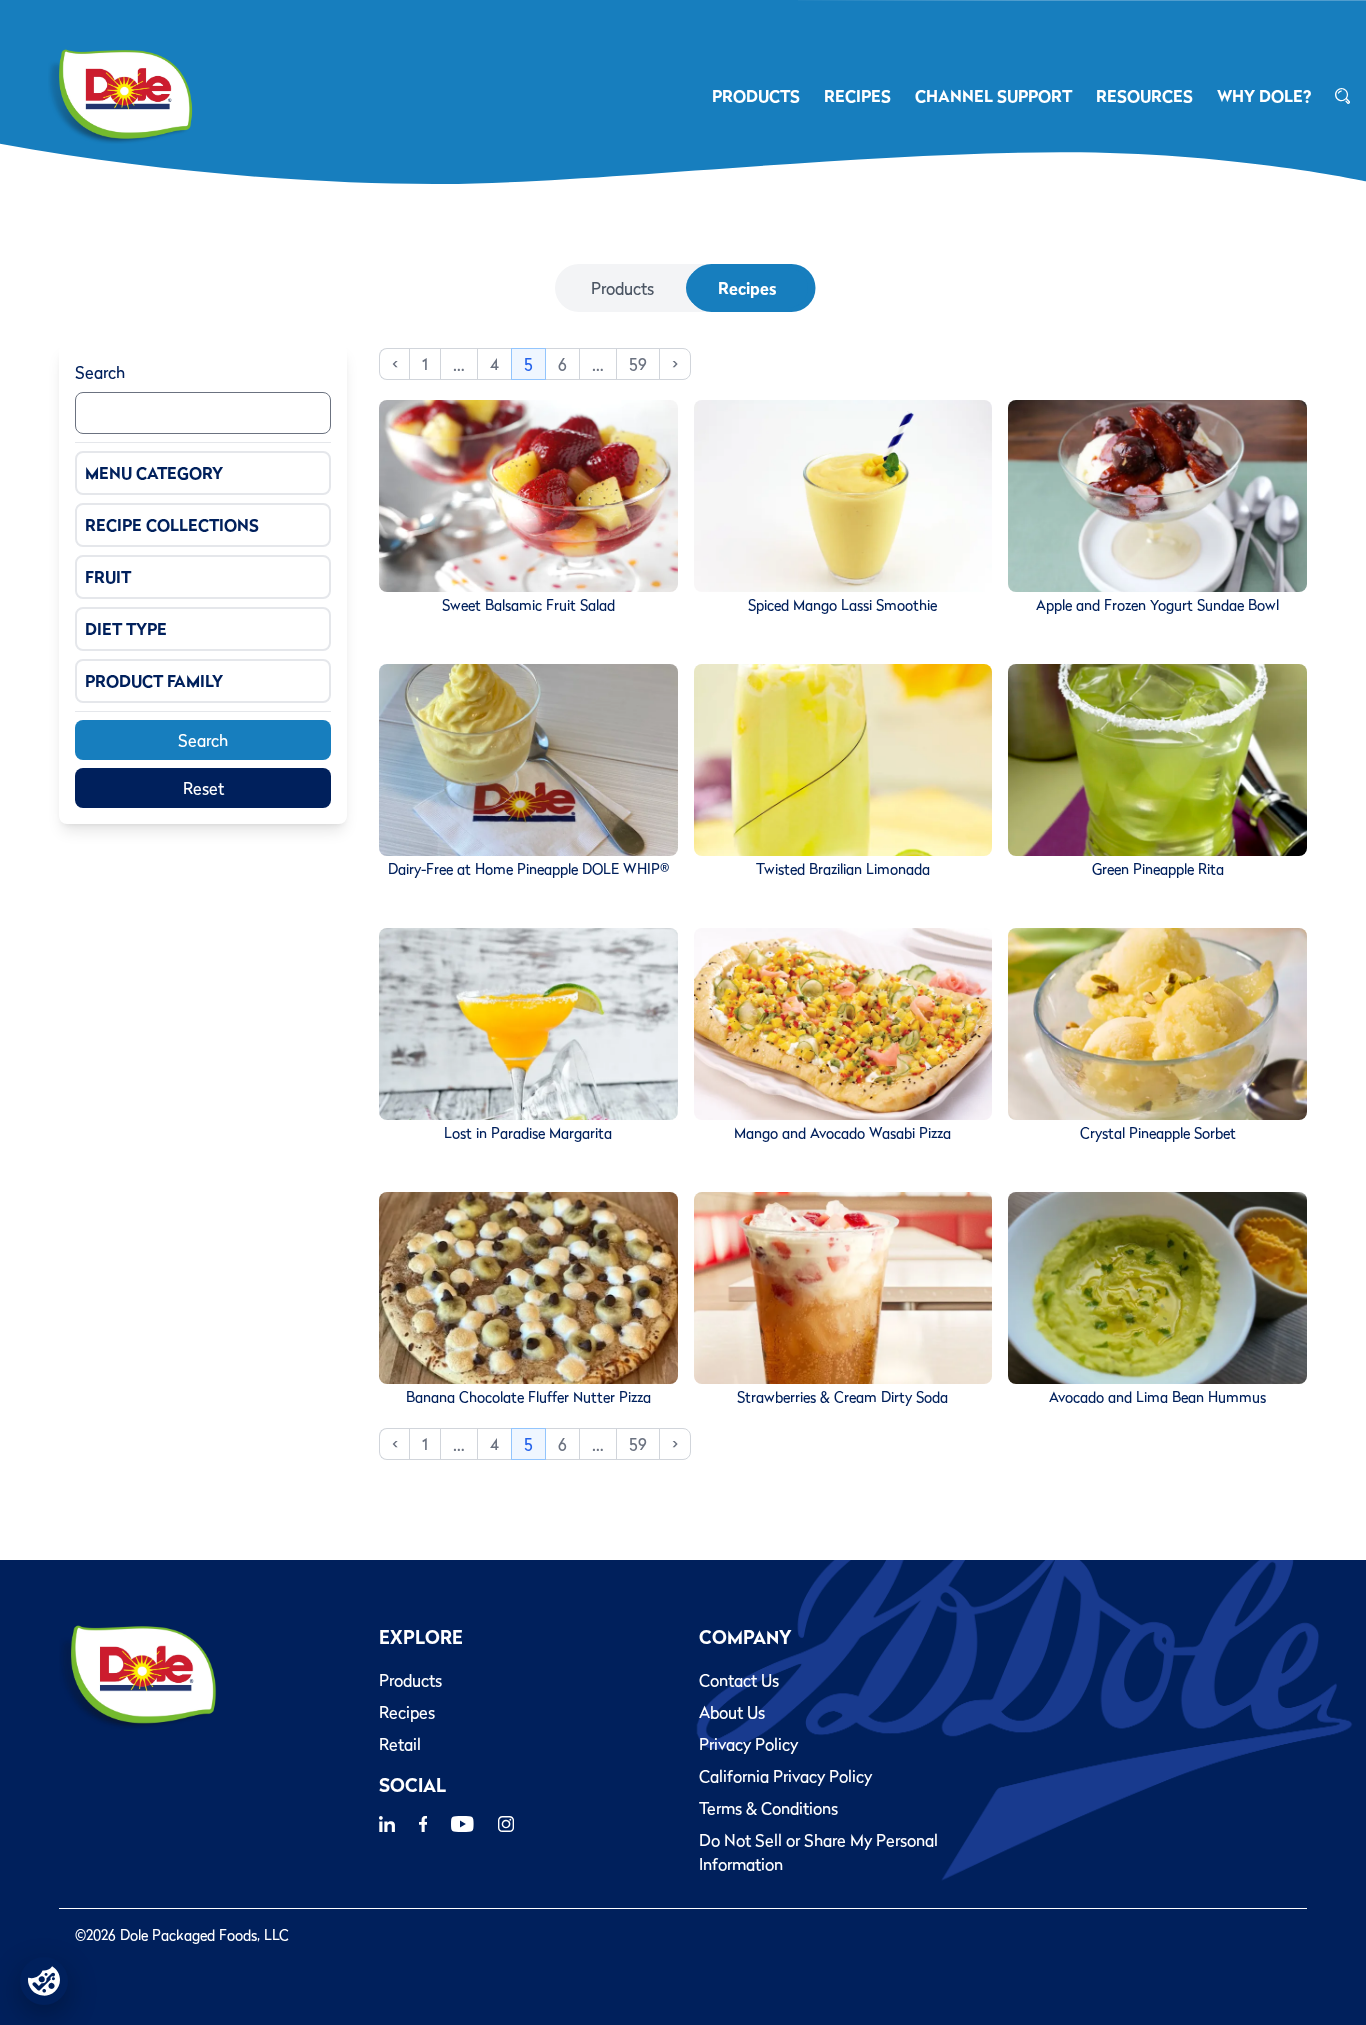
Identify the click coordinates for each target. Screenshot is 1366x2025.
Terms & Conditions (768, 1808)
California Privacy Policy (785, 1776)
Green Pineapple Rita (1158, 869)
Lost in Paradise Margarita (528, 1133)
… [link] (459, 364)
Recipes (747, 288)
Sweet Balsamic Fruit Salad (528, 605)
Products (622, 288)
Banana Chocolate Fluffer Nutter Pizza (528, 1397)
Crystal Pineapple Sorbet (1158, 1133)
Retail (400, 1744)
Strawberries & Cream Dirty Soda (842, 1397)
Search (100, 372)
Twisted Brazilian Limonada (843, 869)
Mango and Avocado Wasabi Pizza (842, 1133)
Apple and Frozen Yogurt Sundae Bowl (1157, 605)
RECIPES (857, 96)
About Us (732, 1712)
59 (638, 364)
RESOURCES (1144, 96)
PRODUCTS (756, 96)
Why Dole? (1264, 96)
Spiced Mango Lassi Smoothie (842, 605)
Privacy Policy (748, 1744)
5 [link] (528, 364)
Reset (203, 788)
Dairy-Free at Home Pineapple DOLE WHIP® (528, 869)
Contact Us (739, 1680)
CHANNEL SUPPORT (993, 96)
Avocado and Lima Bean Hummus (1157, 1397)
